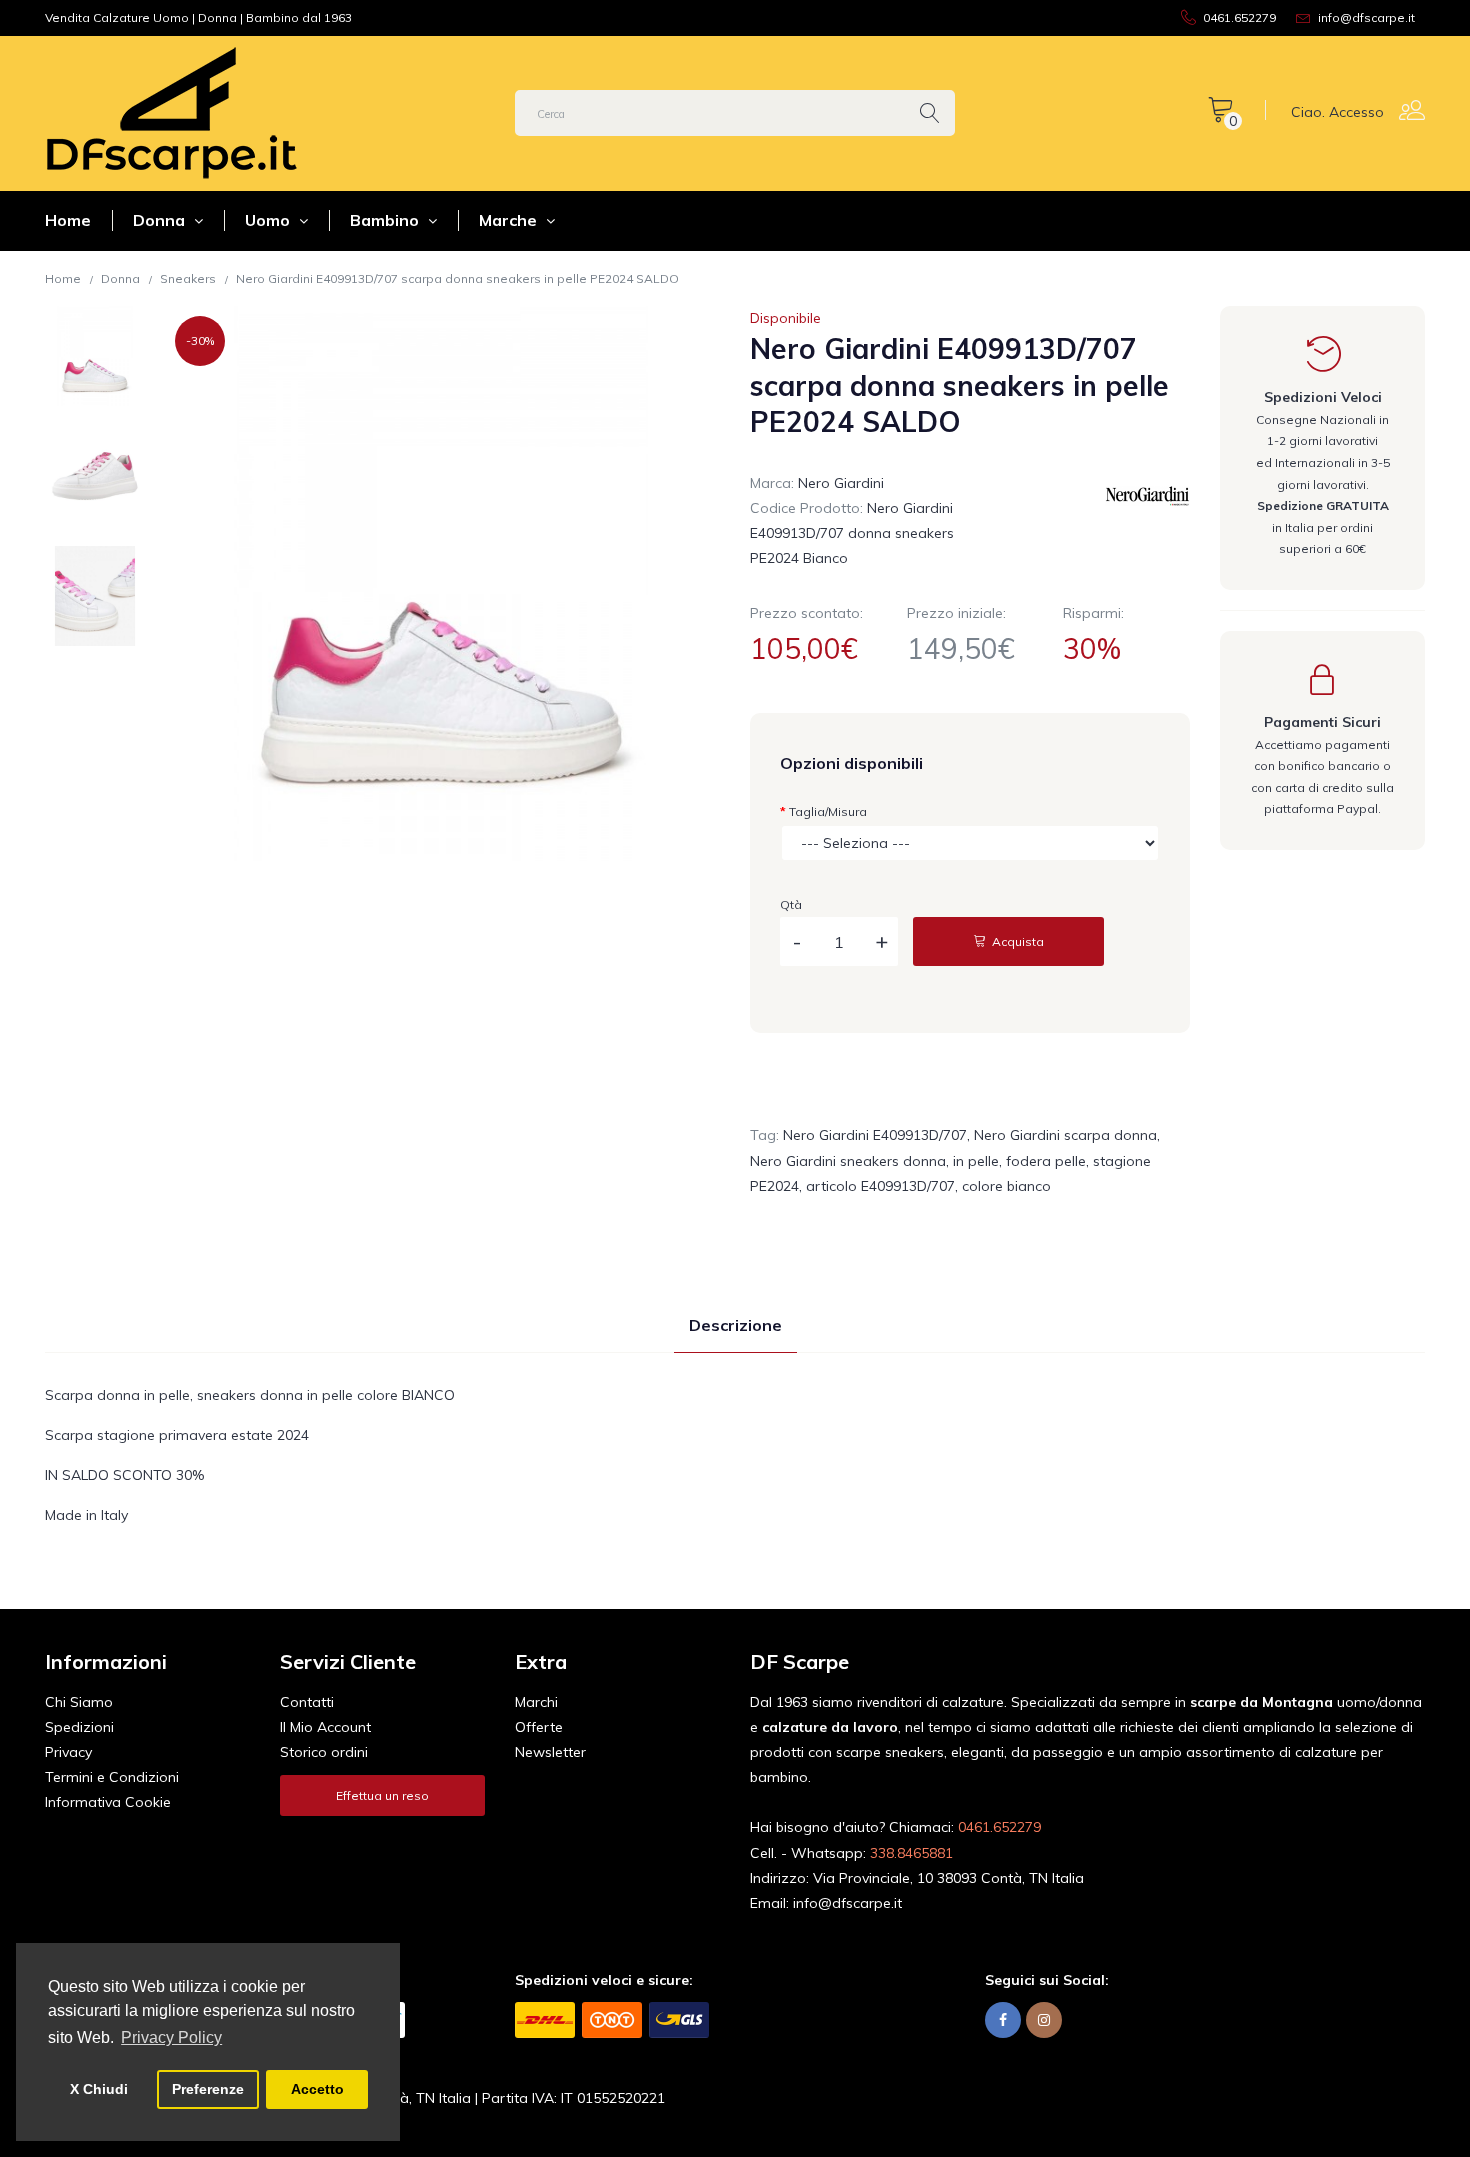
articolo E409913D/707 (880, 1186)
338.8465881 (911, 1853)
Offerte (539, 1727)
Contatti (307, 1702)
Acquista (1016, 941)
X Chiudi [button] (99, 2089)
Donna (161, 220)
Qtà (791, 904)
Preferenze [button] (208, 2089)
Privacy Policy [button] (171, 2037)
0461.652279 (999, 1827)
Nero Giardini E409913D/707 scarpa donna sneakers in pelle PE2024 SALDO (457, 278)
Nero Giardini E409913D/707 (875, 1135)
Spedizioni (79, 1727)
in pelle (976, 1161)
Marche (510, 220)
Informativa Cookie (108, 1802)
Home (68, 220)
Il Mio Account (325, 1727)
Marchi (536, 1702)
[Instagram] (1044, 2020)
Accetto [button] (317, 2089)
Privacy (68, 1752)
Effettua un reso (382, 1795)
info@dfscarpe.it (847, 1903)
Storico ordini (324, 1752)
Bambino (386, 220)
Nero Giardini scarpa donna (1065, 1135)
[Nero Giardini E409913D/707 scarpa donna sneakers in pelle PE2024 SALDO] (95, 356)
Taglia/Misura (828, 811)
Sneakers (188, 278)
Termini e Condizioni (112, 1777)
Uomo (269, 220)
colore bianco (1006, 1186)
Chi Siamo (79, 1702)
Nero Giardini (841, 483)
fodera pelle (1046, 1161)
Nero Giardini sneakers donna (848, 1161)
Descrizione (735, 1325)
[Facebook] (1003, 2020)
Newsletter (550, 1752)
